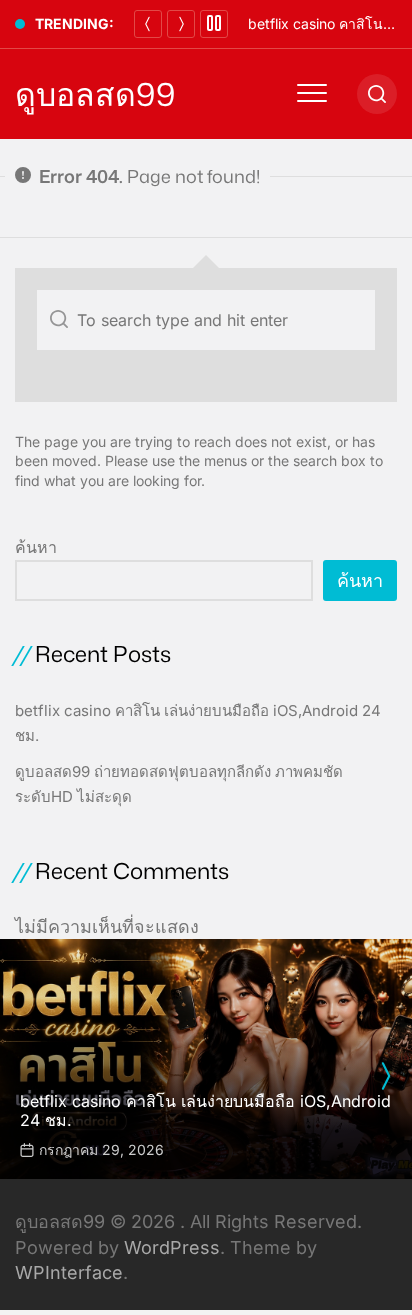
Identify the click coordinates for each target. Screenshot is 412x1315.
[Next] (181, 24)
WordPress (172, 1247)
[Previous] (148, 24)
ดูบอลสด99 (95, 94)
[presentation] (385, 1076)
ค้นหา (36, 547)
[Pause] (214, 24)
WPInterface (69, 1272)
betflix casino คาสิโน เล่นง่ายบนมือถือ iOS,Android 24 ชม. (205, 1110)
